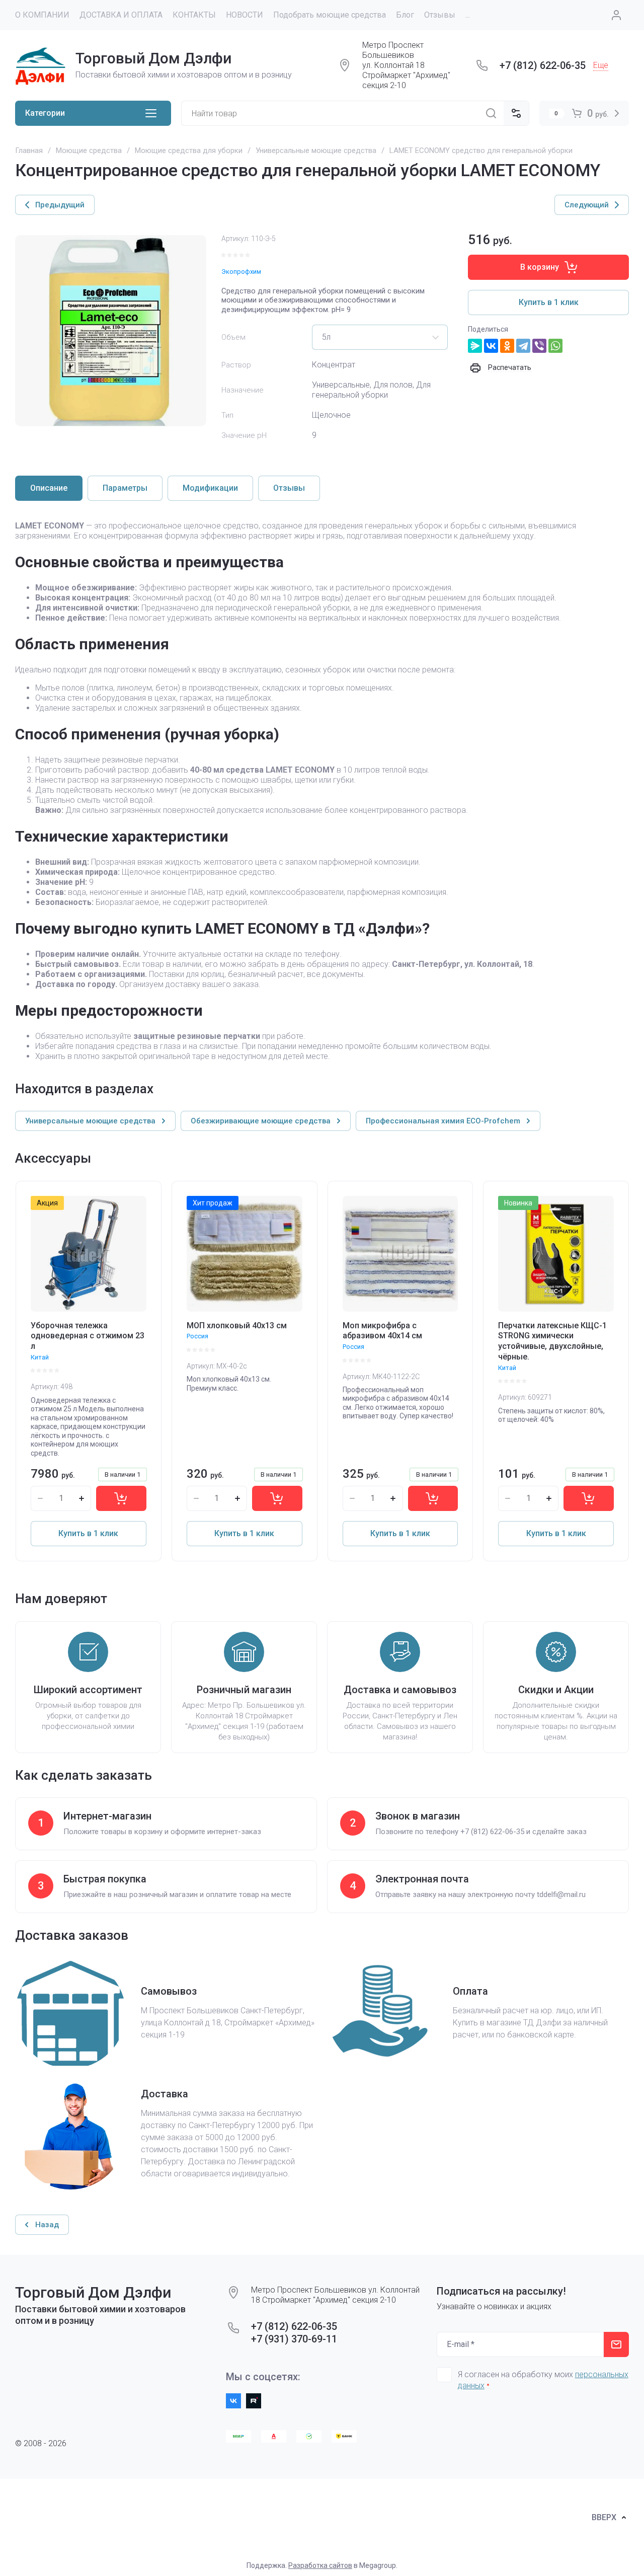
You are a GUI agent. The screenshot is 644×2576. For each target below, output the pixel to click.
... (468, 15)
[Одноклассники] (507, 346)
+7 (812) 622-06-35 (543, 65)
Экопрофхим (241, 272)
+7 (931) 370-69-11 (294, 2339)
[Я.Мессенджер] (475, 346)
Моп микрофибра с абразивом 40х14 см (382, 1331)
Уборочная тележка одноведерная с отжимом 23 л (88, 1336)
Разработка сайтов (320, 2565)
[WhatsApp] (555, 346)
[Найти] (491, 113)
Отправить (616, 2344)
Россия (197, 1336)
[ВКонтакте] (491, 346)
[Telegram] (523, 346)
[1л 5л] (380, 337)
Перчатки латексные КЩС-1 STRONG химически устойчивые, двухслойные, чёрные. (552, 1341)
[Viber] (539, 346)
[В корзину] (121, 1498)
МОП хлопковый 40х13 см (237, 1325)
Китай (40, 1357)
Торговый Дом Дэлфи (153, 58)
